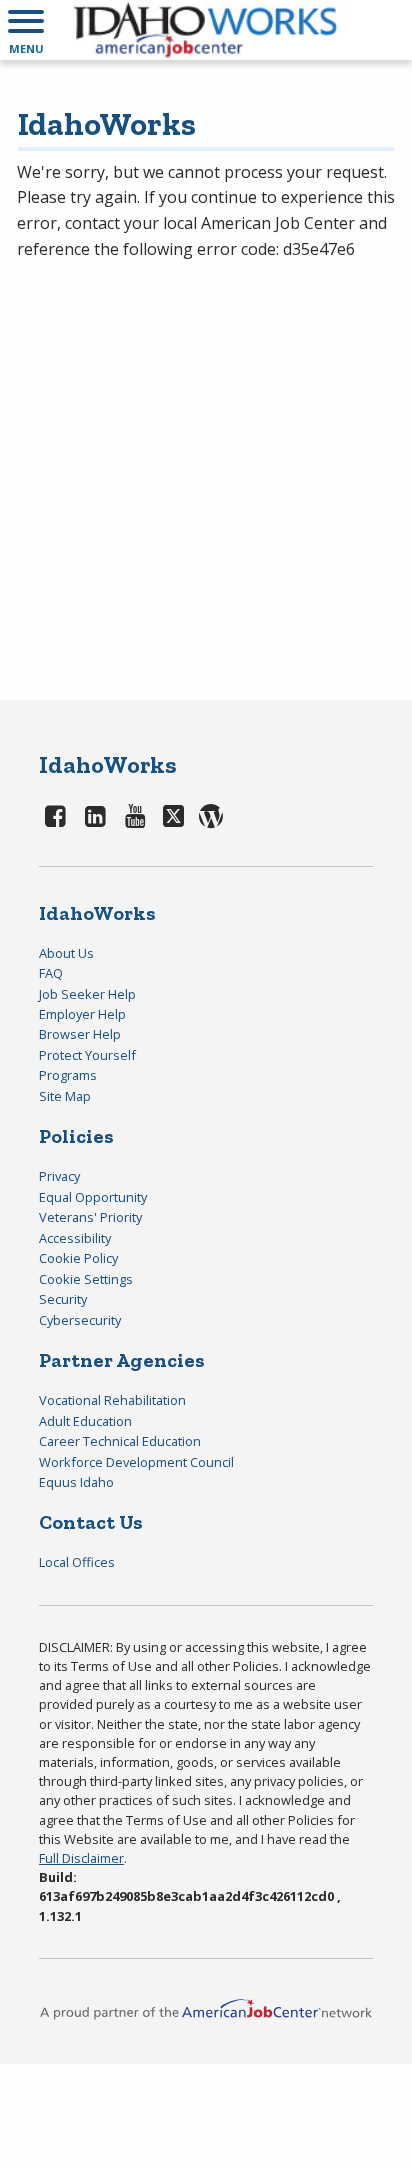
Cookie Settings (86, 1279)
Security (63, 1299)
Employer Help (82, 1014)
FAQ (51, 973)
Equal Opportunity (93, 1197)
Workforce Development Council (136, 1462)
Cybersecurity (80, 1320)
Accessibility (75, 1238)
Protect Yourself (87, 1055)
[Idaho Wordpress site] (211, 815)
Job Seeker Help (87, 994)
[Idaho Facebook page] (56, 815)
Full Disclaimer (81, 1858)
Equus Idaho (76, 1482)
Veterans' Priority (90, 1217)
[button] (26, 30)
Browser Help (80, 1034)
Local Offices (77, 1562)
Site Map (65, 1096)
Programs (68, 1075)
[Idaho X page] (176, 815)
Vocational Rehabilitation (112, 1400)
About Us (66, 953)
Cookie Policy (78, 1258)
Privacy (59, 1176)
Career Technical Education (120, 1441)
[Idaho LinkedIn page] (96, 815)
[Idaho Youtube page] (135, 815)
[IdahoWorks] (206, 30)
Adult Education (85, 1421)
